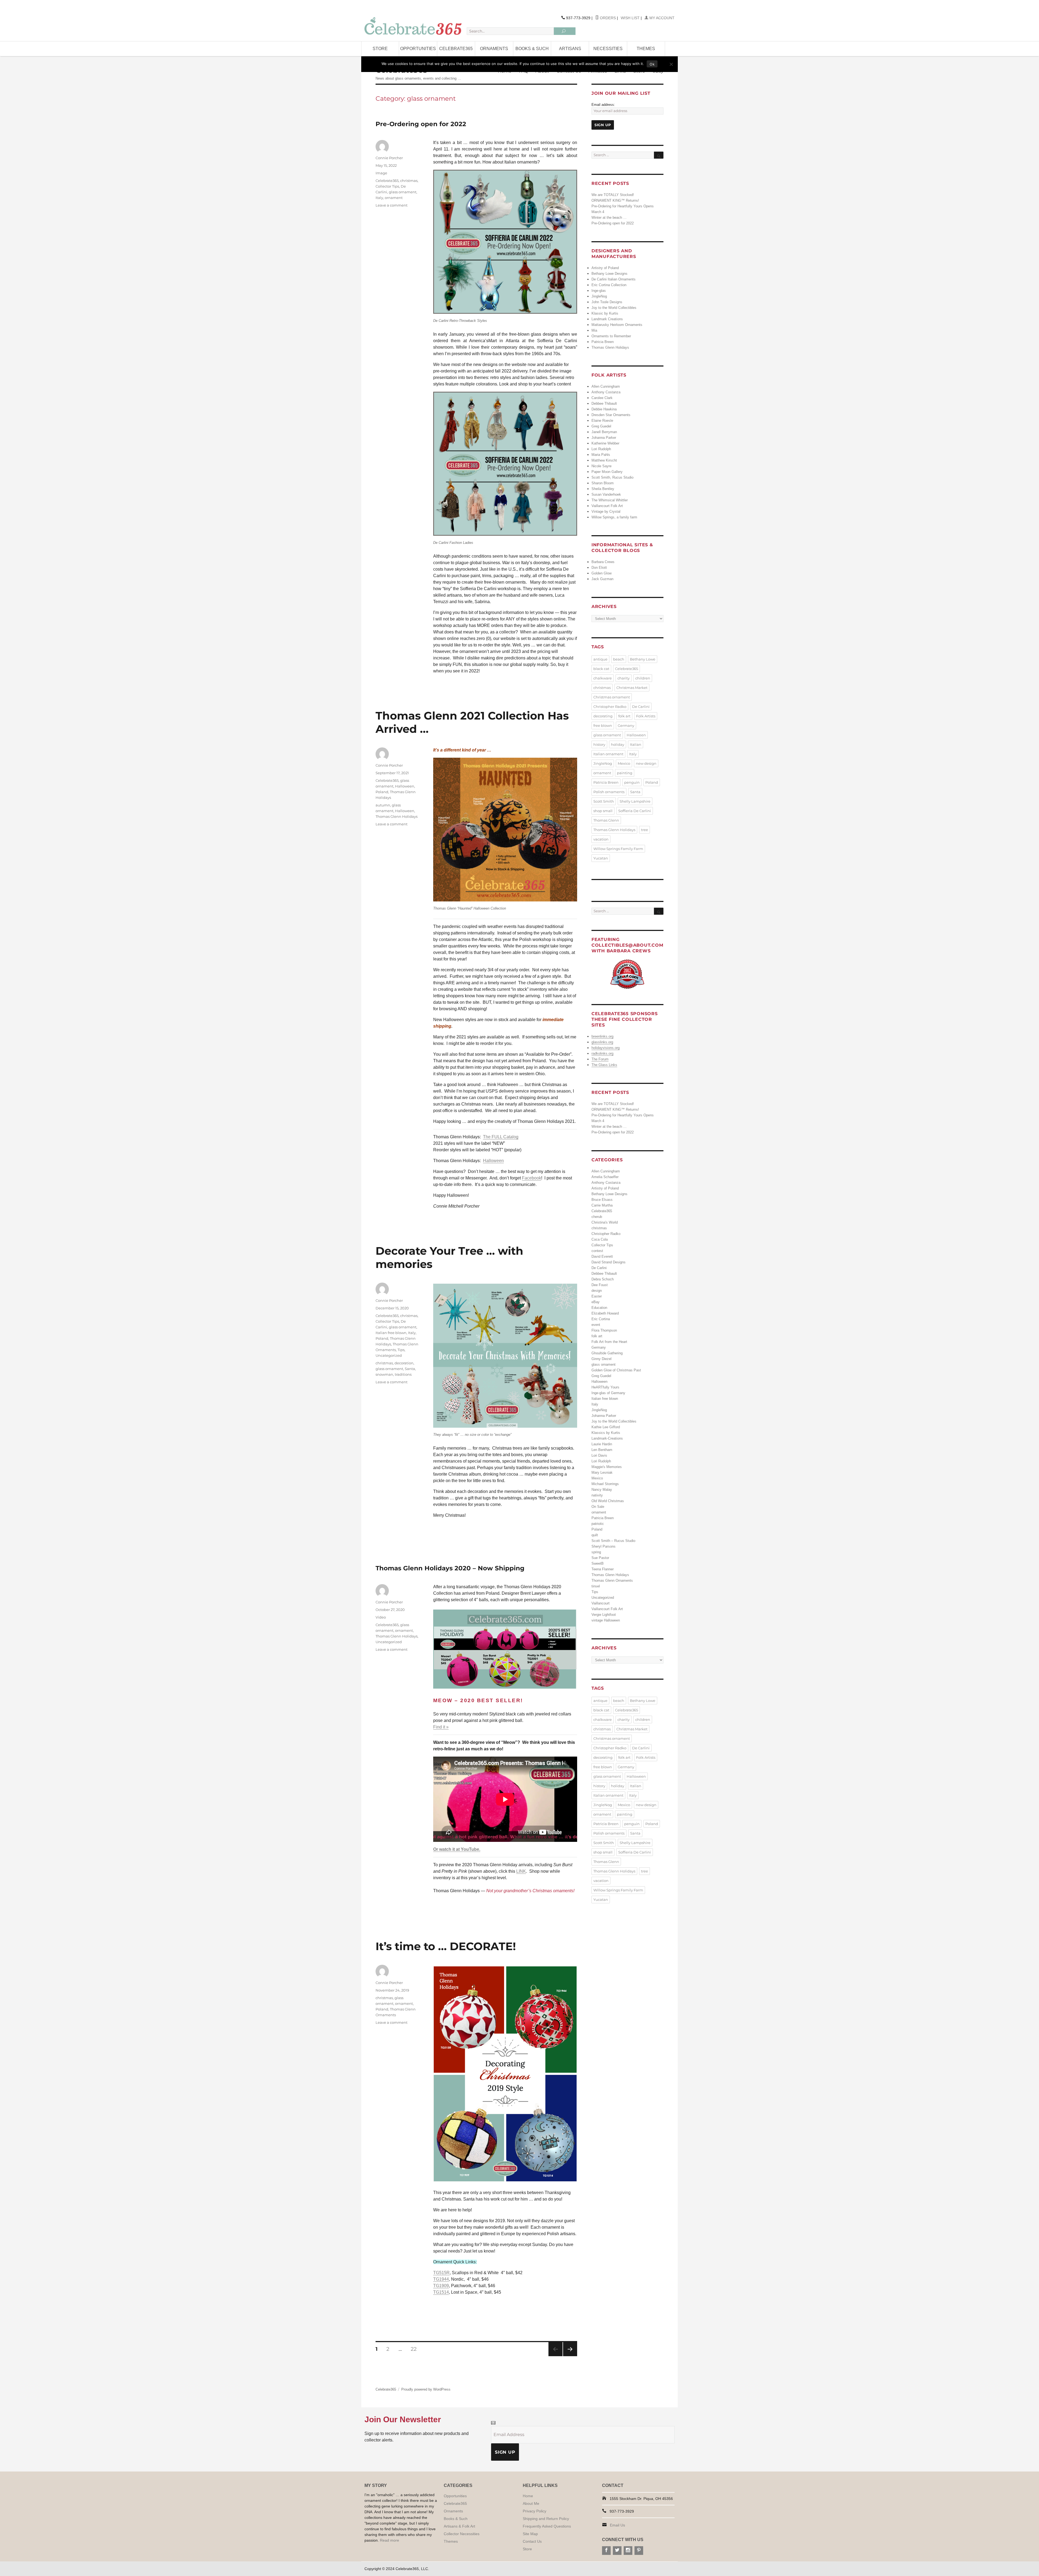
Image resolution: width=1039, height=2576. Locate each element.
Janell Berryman (604, 432)
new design (646, 763)
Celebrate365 (456, 49)
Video (381, 1617)
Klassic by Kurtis (605, 313)
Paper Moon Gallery (607, 472)
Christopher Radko (610, 707)
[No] (671, 64)
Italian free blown (391, 1333)
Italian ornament (608, 754)
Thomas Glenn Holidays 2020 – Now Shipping (450, 1568)
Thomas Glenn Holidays (397, 816)
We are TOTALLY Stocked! (613, 195)
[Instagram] (628, 2551)
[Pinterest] (639, 2551)
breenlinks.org (602, 1036)
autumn (383, 805)
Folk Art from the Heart (609, 1342)
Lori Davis (599, 1455)
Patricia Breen (603, 342)
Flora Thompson (604, 1330)
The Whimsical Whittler (610, 500)
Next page (570, 2356)
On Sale (598, 1507)
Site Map (530, 2534)
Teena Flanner (603, 1569)
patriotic (598, 1524)
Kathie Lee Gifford (606, 1427)
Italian (636, 744)
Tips (401, 1350)
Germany (626, 725)
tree (645, 830)
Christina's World (605, 1222)
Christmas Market (632, 688)
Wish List (630, 18)
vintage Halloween (606, 1620)
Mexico (624, 763)
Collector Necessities (462, 2534)
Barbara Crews (603, 562)
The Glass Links (604, 1065)
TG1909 (441, 2286)
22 (416, 2349)
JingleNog (599, 296)
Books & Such (532, 49)
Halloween (493, 1161)
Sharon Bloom (603, 483)
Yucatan (601, 858)
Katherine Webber (605, 443)
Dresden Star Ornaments (611, 415)
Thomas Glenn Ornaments (612, 1580)
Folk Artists (646, 716)
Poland (382, 792)
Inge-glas (599, 291)
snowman (384, 1374)
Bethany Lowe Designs (609, 274)
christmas (409, 181)
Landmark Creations (607, 319)
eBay (596, 1302)
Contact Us (532, 2541)
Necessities (608, 49)
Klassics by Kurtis (606, 1433)
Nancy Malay (602, 1490)
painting (625, 773)
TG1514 (441, 2292)
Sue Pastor (600, 1558)
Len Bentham (602, 1450)
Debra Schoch (603, 1279)
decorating (603, 716)
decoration (404, 1363)
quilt (595, 1535)
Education (599, 1308)
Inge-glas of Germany (608, 1393)
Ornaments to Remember (611, 336)
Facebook (532, 1178)
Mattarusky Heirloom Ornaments (617, 325)
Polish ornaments (609, 792)
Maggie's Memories (607, 1467)
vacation (601, 839)
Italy (379, 198)
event (596, 1325)
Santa (410, 1369)
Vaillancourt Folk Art (607, 506)
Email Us (617, 2525)
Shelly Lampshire (635, 801)
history (599, 744)
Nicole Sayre (601, 466)
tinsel (596, 1586)
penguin (632, 782)
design (597, 1291)
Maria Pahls (601, 455)
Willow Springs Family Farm (618, 849)
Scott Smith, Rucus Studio (612, 477)
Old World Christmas (608, 1501)
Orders (607, 18)
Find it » (441, 1727)
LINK (521, 1871)
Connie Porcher (389, 158)
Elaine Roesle (602, 421)
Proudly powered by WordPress (426, 2389)
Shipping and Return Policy (546, 2519)
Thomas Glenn (606, 820)
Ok (652, 64)
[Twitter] (617, 2551)
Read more (389, 2540)
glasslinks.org (602, 1042)
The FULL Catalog (501, 1137)
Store (380, 49)
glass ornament (403, 192)
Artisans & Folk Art (459, 2526)
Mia (594, 330)
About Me (531, 2503)
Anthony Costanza (606, 392)
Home (528, 2496)
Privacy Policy (535, 2511)
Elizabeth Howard (605, 1313)
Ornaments (494, 49)
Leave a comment (392, 205)
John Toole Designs (607, 302)
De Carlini (641, 707)
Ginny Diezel (601, 1359)
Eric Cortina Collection (609, 285)
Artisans (570, 49)
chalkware (603, 678)
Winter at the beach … (609, 218)
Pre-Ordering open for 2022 (421, 124)
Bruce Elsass (602, 1200)
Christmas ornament (612, 697)
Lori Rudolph (601, 449)
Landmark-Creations (607, 1438)
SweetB (598, 1563)
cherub (597, 1217)
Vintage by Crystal (606, 511)
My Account (661, 18)
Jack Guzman (602, 579)
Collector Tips (387, 186)
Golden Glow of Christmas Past (616, 1370)
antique (600, 659)
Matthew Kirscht (604, 460)
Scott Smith (604, 801)
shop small (603, 811)
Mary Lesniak (602, 1472)
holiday (618, 744)
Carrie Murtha (602, 1205)
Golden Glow (601, 573)
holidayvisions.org (606, 1048)
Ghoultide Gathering (607, 1353)
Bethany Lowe (643, 659)
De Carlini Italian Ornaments (614, 279)
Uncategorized (389, 1355)
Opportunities (418, 49)
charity (624, 678)
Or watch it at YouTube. (457, 1849)
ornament (394, 198)
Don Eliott (599, 568)
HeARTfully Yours (605, 1387)
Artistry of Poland (605, 268)
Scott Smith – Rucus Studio (613, 1541)
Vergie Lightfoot (604, 1615)
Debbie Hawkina (604, 409)
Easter (597, 1296)
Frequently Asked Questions (547, 2526)
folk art (624, 716)
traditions (403, 1374)
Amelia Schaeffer (605, 1177)
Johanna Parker (604, 438)
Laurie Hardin (602, 1444)
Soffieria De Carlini (635, 811)
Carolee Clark (602, 398)
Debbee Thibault (604, 403)
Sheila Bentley (603, 489)
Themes (646, 49)
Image (381, 173)
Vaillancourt (601, 1603)
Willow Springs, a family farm (614, 517)
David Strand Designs (609, 1262)
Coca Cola (600, 1239)
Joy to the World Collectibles (614, 308)
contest (597, 1251)
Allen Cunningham (606, 386)
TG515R (441, 2273)
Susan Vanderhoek (606, 494)
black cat (601, 669)
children (643, 678)
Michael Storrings (605, 1484)
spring (596, 1552)
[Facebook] (606, 2551)
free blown (603, 725)
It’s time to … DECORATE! (446, 1946)
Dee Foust (600, 1285)
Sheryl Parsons (604, 1546)
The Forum (600, 1059)
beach (619, 659)
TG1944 (441, 2279)
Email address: (603, 105)
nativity (597, 1495)
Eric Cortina (601, 1319)
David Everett (602, 1256)
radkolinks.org (602, 1053)
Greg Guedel (601, 426)
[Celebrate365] (414, 26)
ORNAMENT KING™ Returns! (615, 200)
